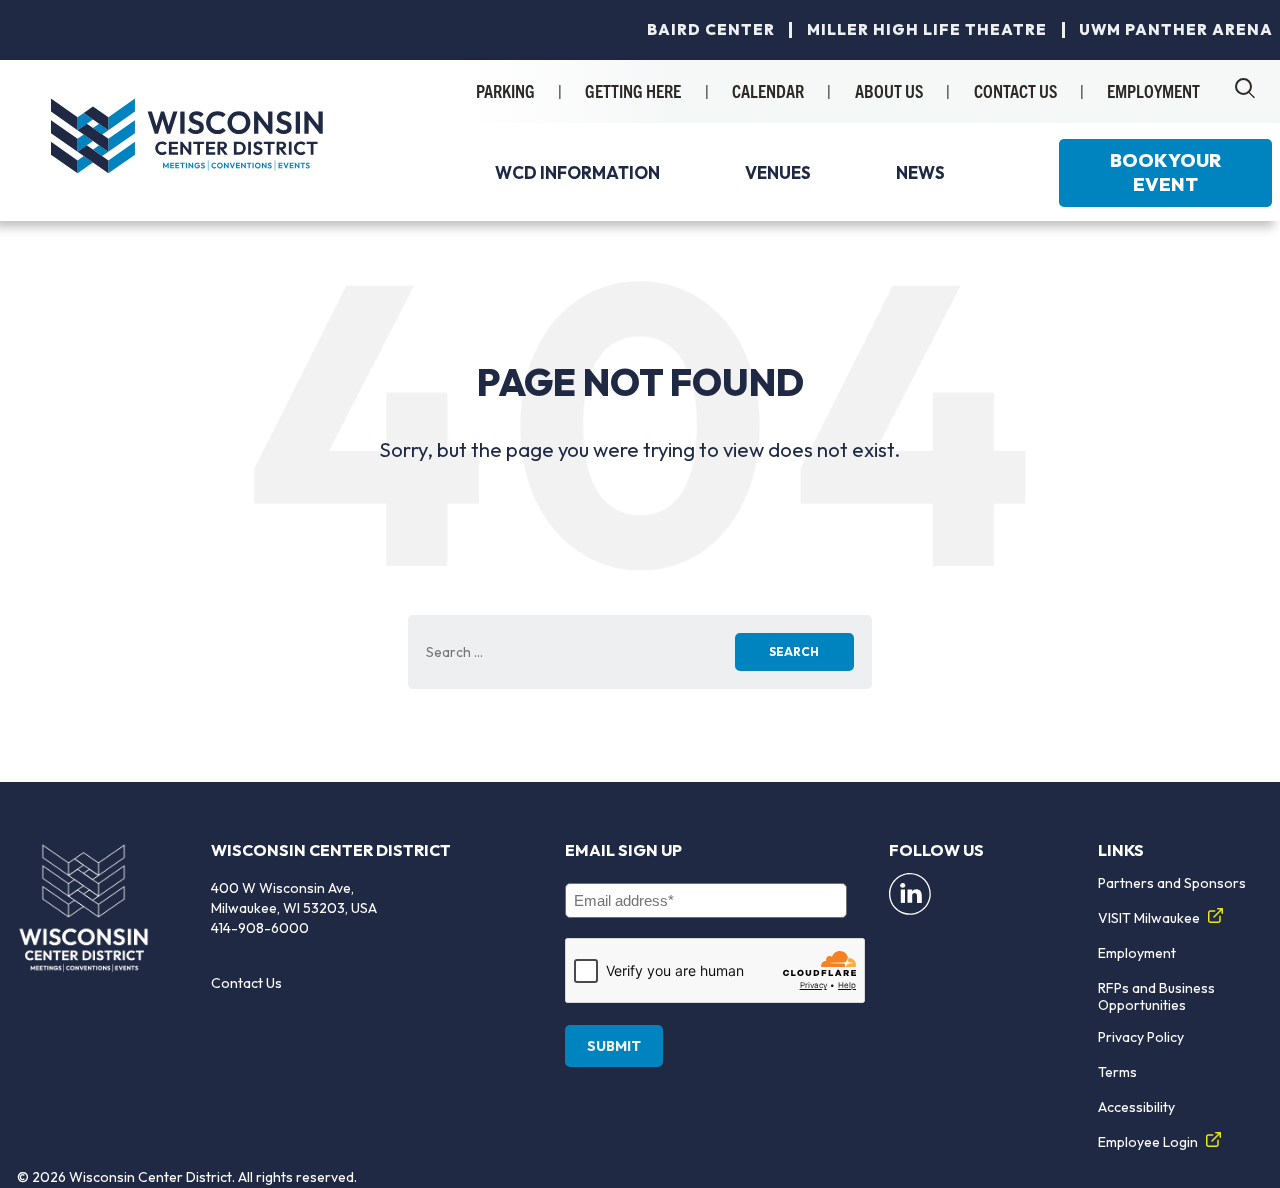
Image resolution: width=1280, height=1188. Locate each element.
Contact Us (246, 983)
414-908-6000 (260, 928)
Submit (614, 1046)
